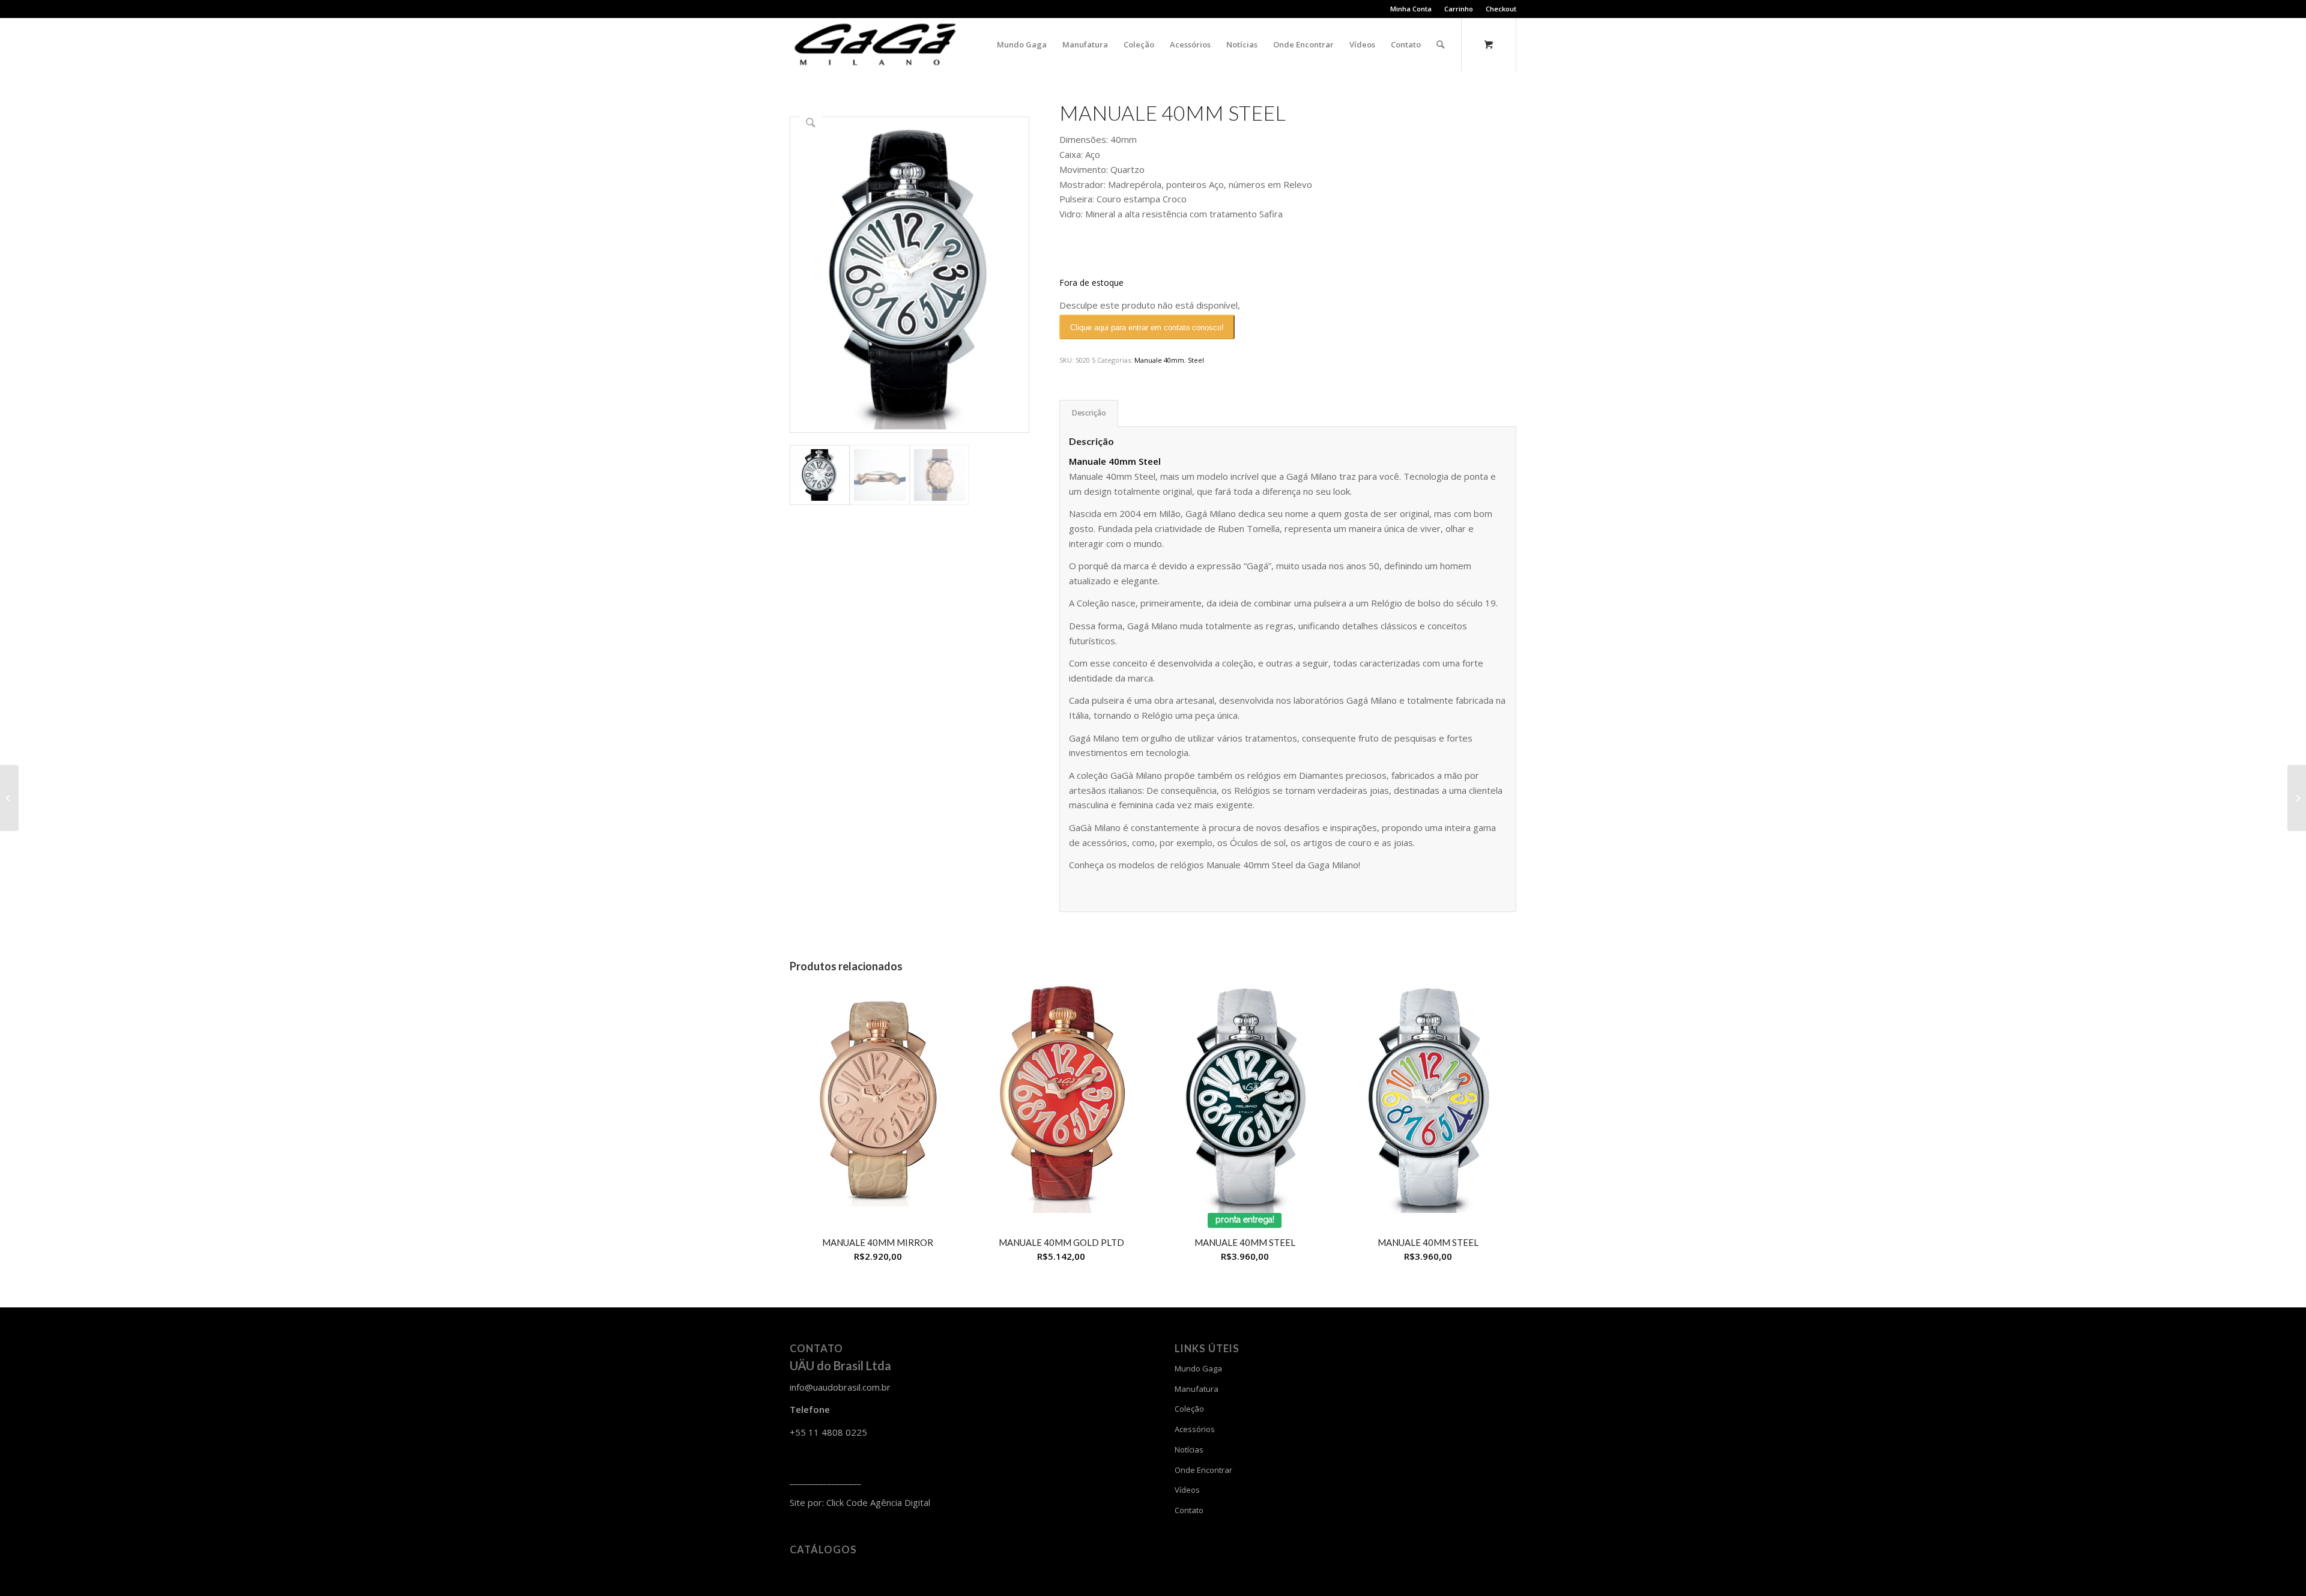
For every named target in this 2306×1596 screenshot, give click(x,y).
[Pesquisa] (1440, 44)
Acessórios (1195, 1429)
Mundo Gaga (1198, 1368)
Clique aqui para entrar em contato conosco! (1147, 328)
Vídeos (1187, 1490)
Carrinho (1459, 9)
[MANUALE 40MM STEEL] (9, 798)
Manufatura (1197, 1389)
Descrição (1089, 413)
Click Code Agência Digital (878, 1502)
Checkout (1501, 9)
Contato (1189, 1510)
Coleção (1189, 1409)
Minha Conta (1411, 9)
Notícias (1189, 1449)
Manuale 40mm (1159, 360)
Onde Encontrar (1203, 1470)
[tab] (1089, 413)
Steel (1196, 360)
